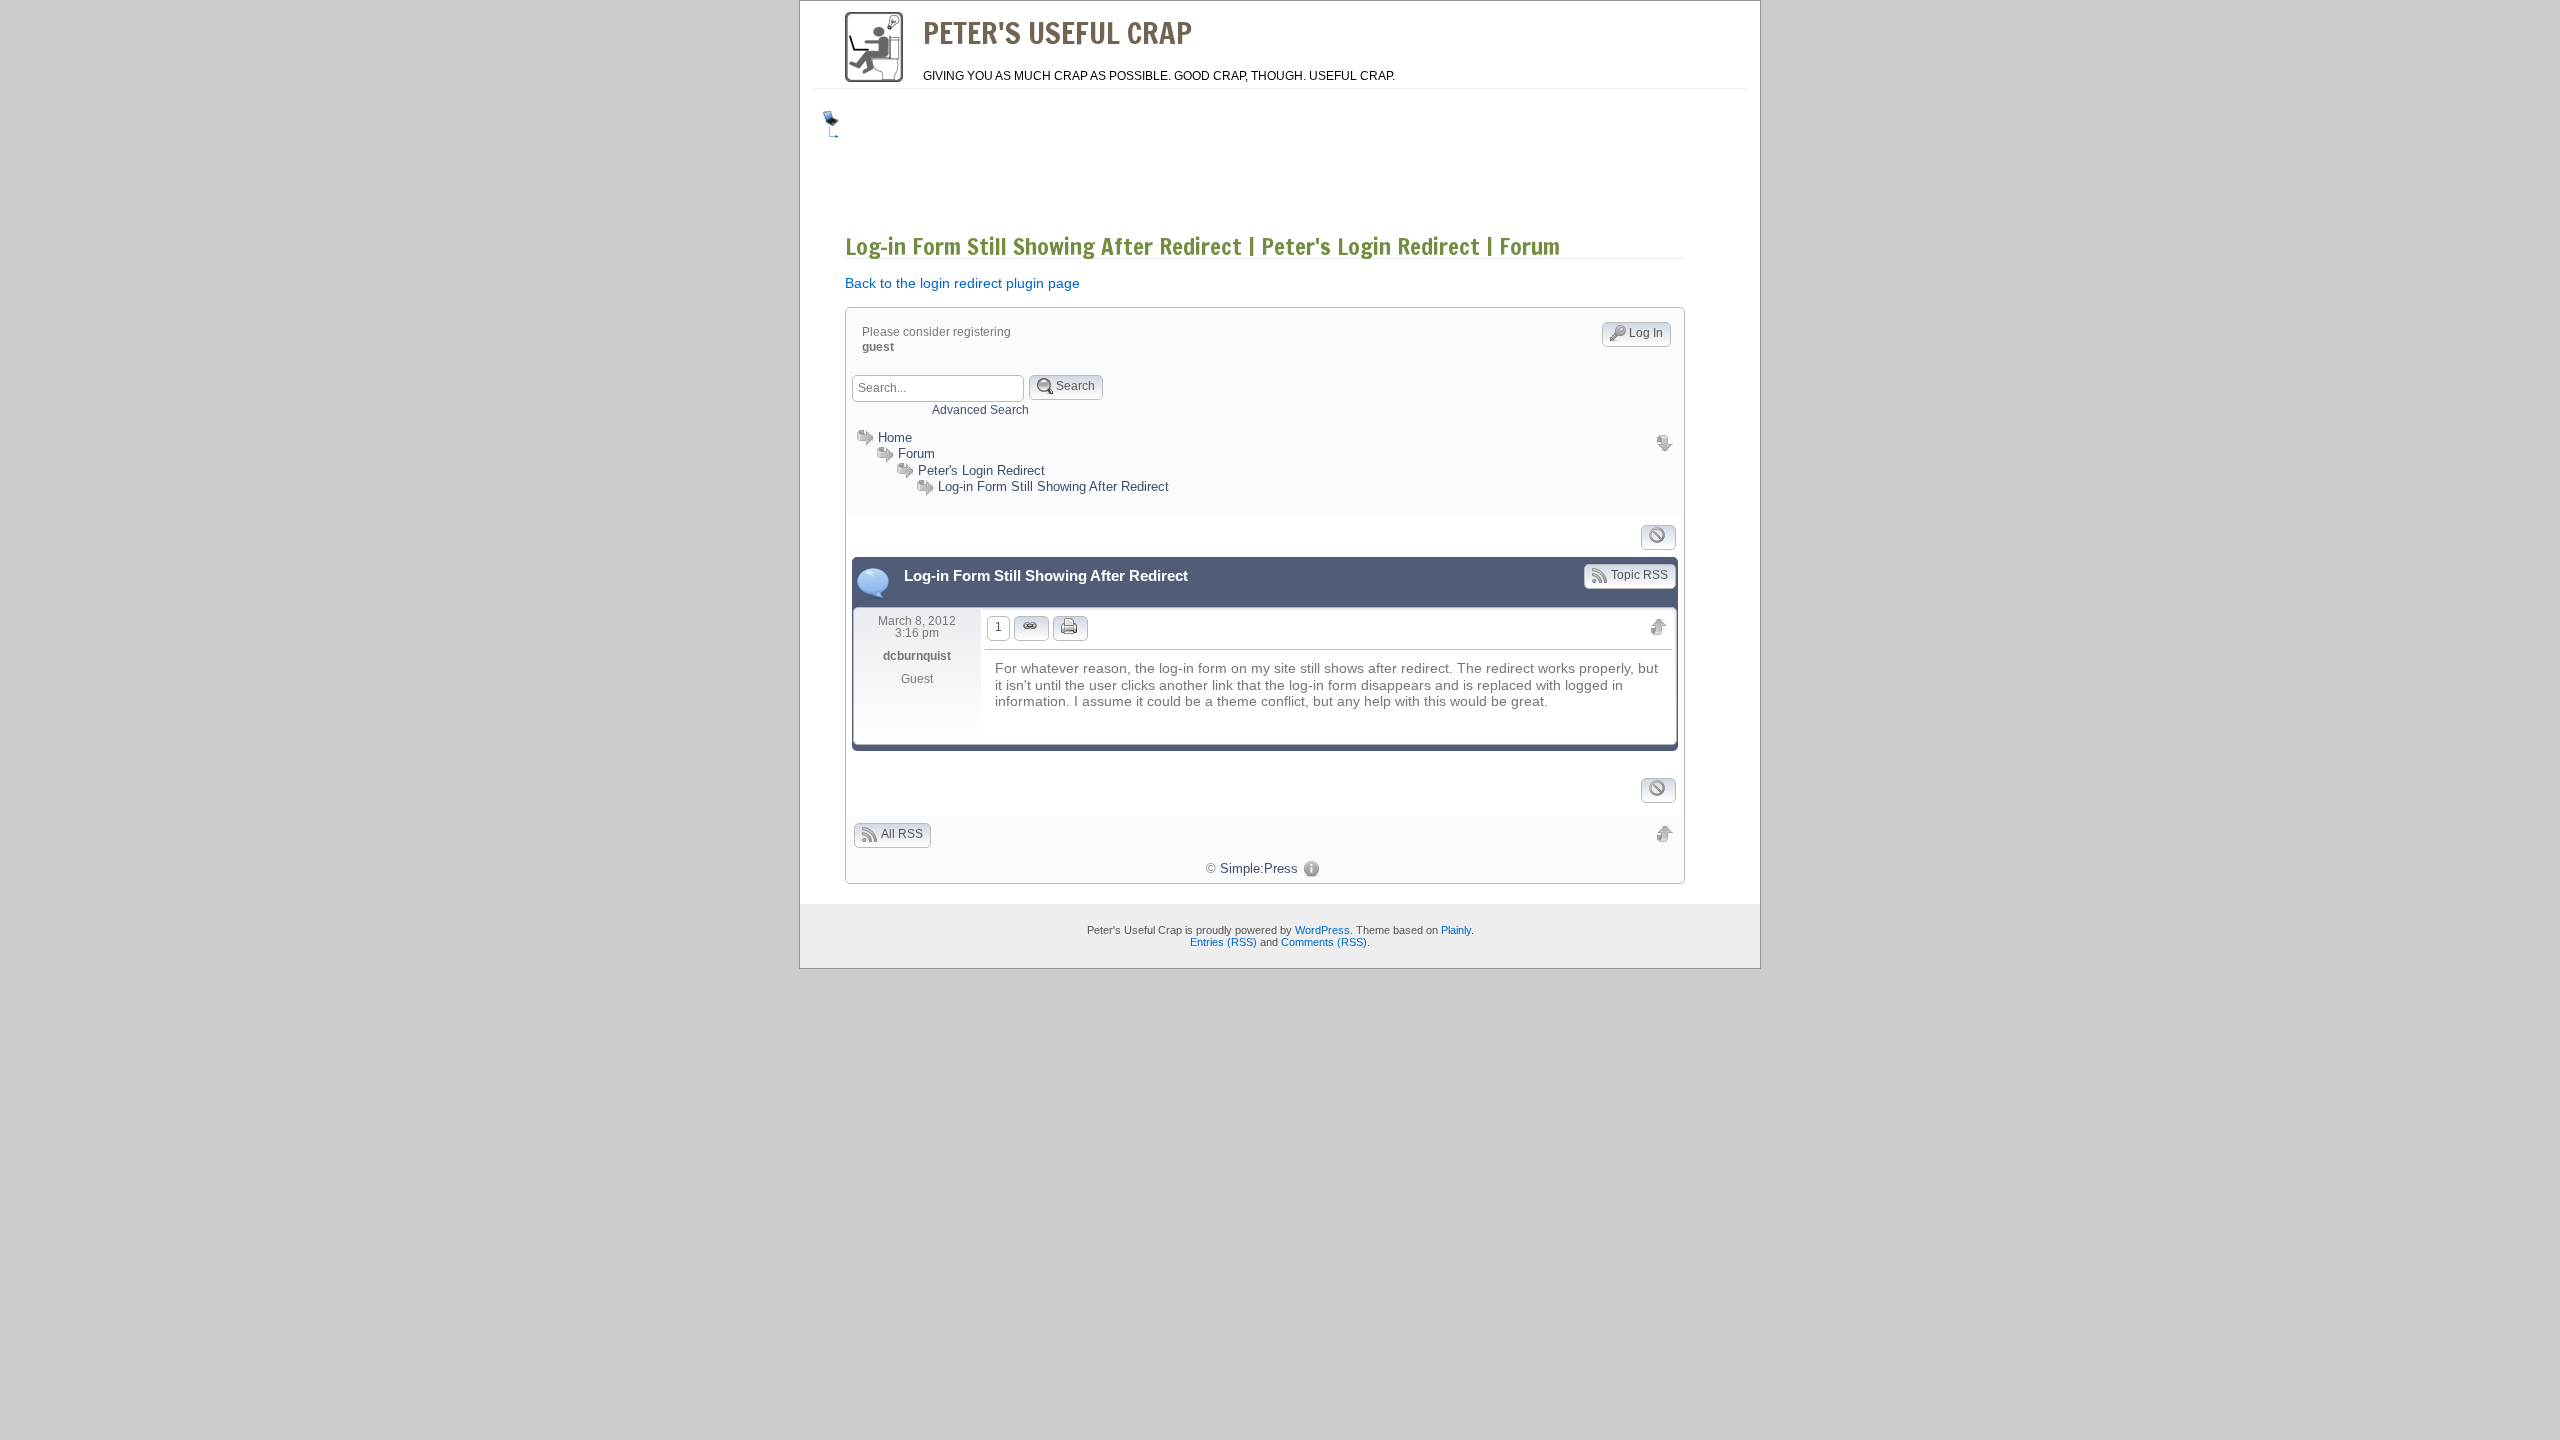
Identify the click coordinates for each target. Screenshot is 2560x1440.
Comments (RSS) (1324, 942)
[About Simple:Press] (1311, 868)
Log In (1646, 333)
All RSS (902, 834)
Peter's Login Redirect (981, 470)
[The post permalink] (1031, 628)
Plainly (1456, 930)
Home (895, 437)
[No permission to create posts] (1658, 537)
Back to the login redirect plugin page (962, 283)
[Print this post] (1070, 628)
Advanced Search (980, 410)
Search (1075, 386)
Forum (916, 453)
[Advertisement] (1214, 156)
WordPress (1322, 930)
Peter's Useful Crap (1057, 32)
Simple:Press (1259, 868)
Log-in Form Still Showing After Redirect (1053, 486)
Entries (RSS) (1223, 942)
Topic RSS (1639, 575)
